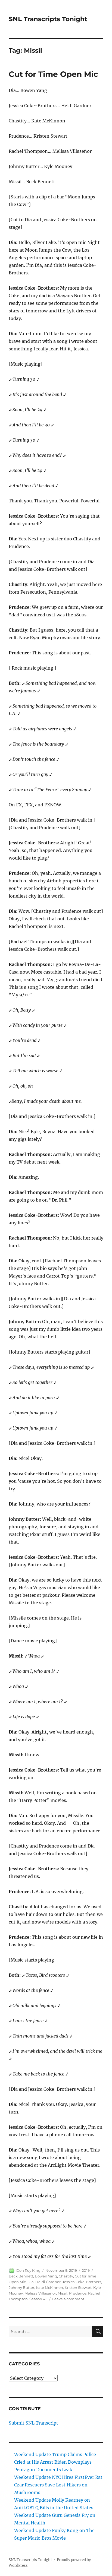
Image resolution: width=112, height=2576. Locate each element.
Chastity (66, 2276)
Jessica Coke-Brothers (82, 2282)
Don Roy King (28, 2270)
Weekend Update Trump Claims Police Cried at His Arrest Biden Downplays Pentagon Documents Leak (55, 2462)
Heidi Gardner (48, 2282)
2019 (86, 2270)
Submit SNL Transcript (33, 2423)
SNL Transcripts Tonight (48, 19)
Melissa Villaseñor (40, 2293)
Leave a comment (68, 2299)
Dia (31, 2282)
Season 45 (38, 2299)
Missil (63, 2293)
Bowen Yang (46, 2276)
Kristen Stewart (78, 2287)
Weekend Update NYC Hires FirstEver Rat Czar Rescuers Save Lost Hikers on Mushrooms (58, 2485)
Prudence (78, 2293)
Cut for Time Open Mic (53, 74)
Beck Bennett (21, 2276)
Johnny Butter (21, 2287)
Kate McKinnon (49, 2287)
